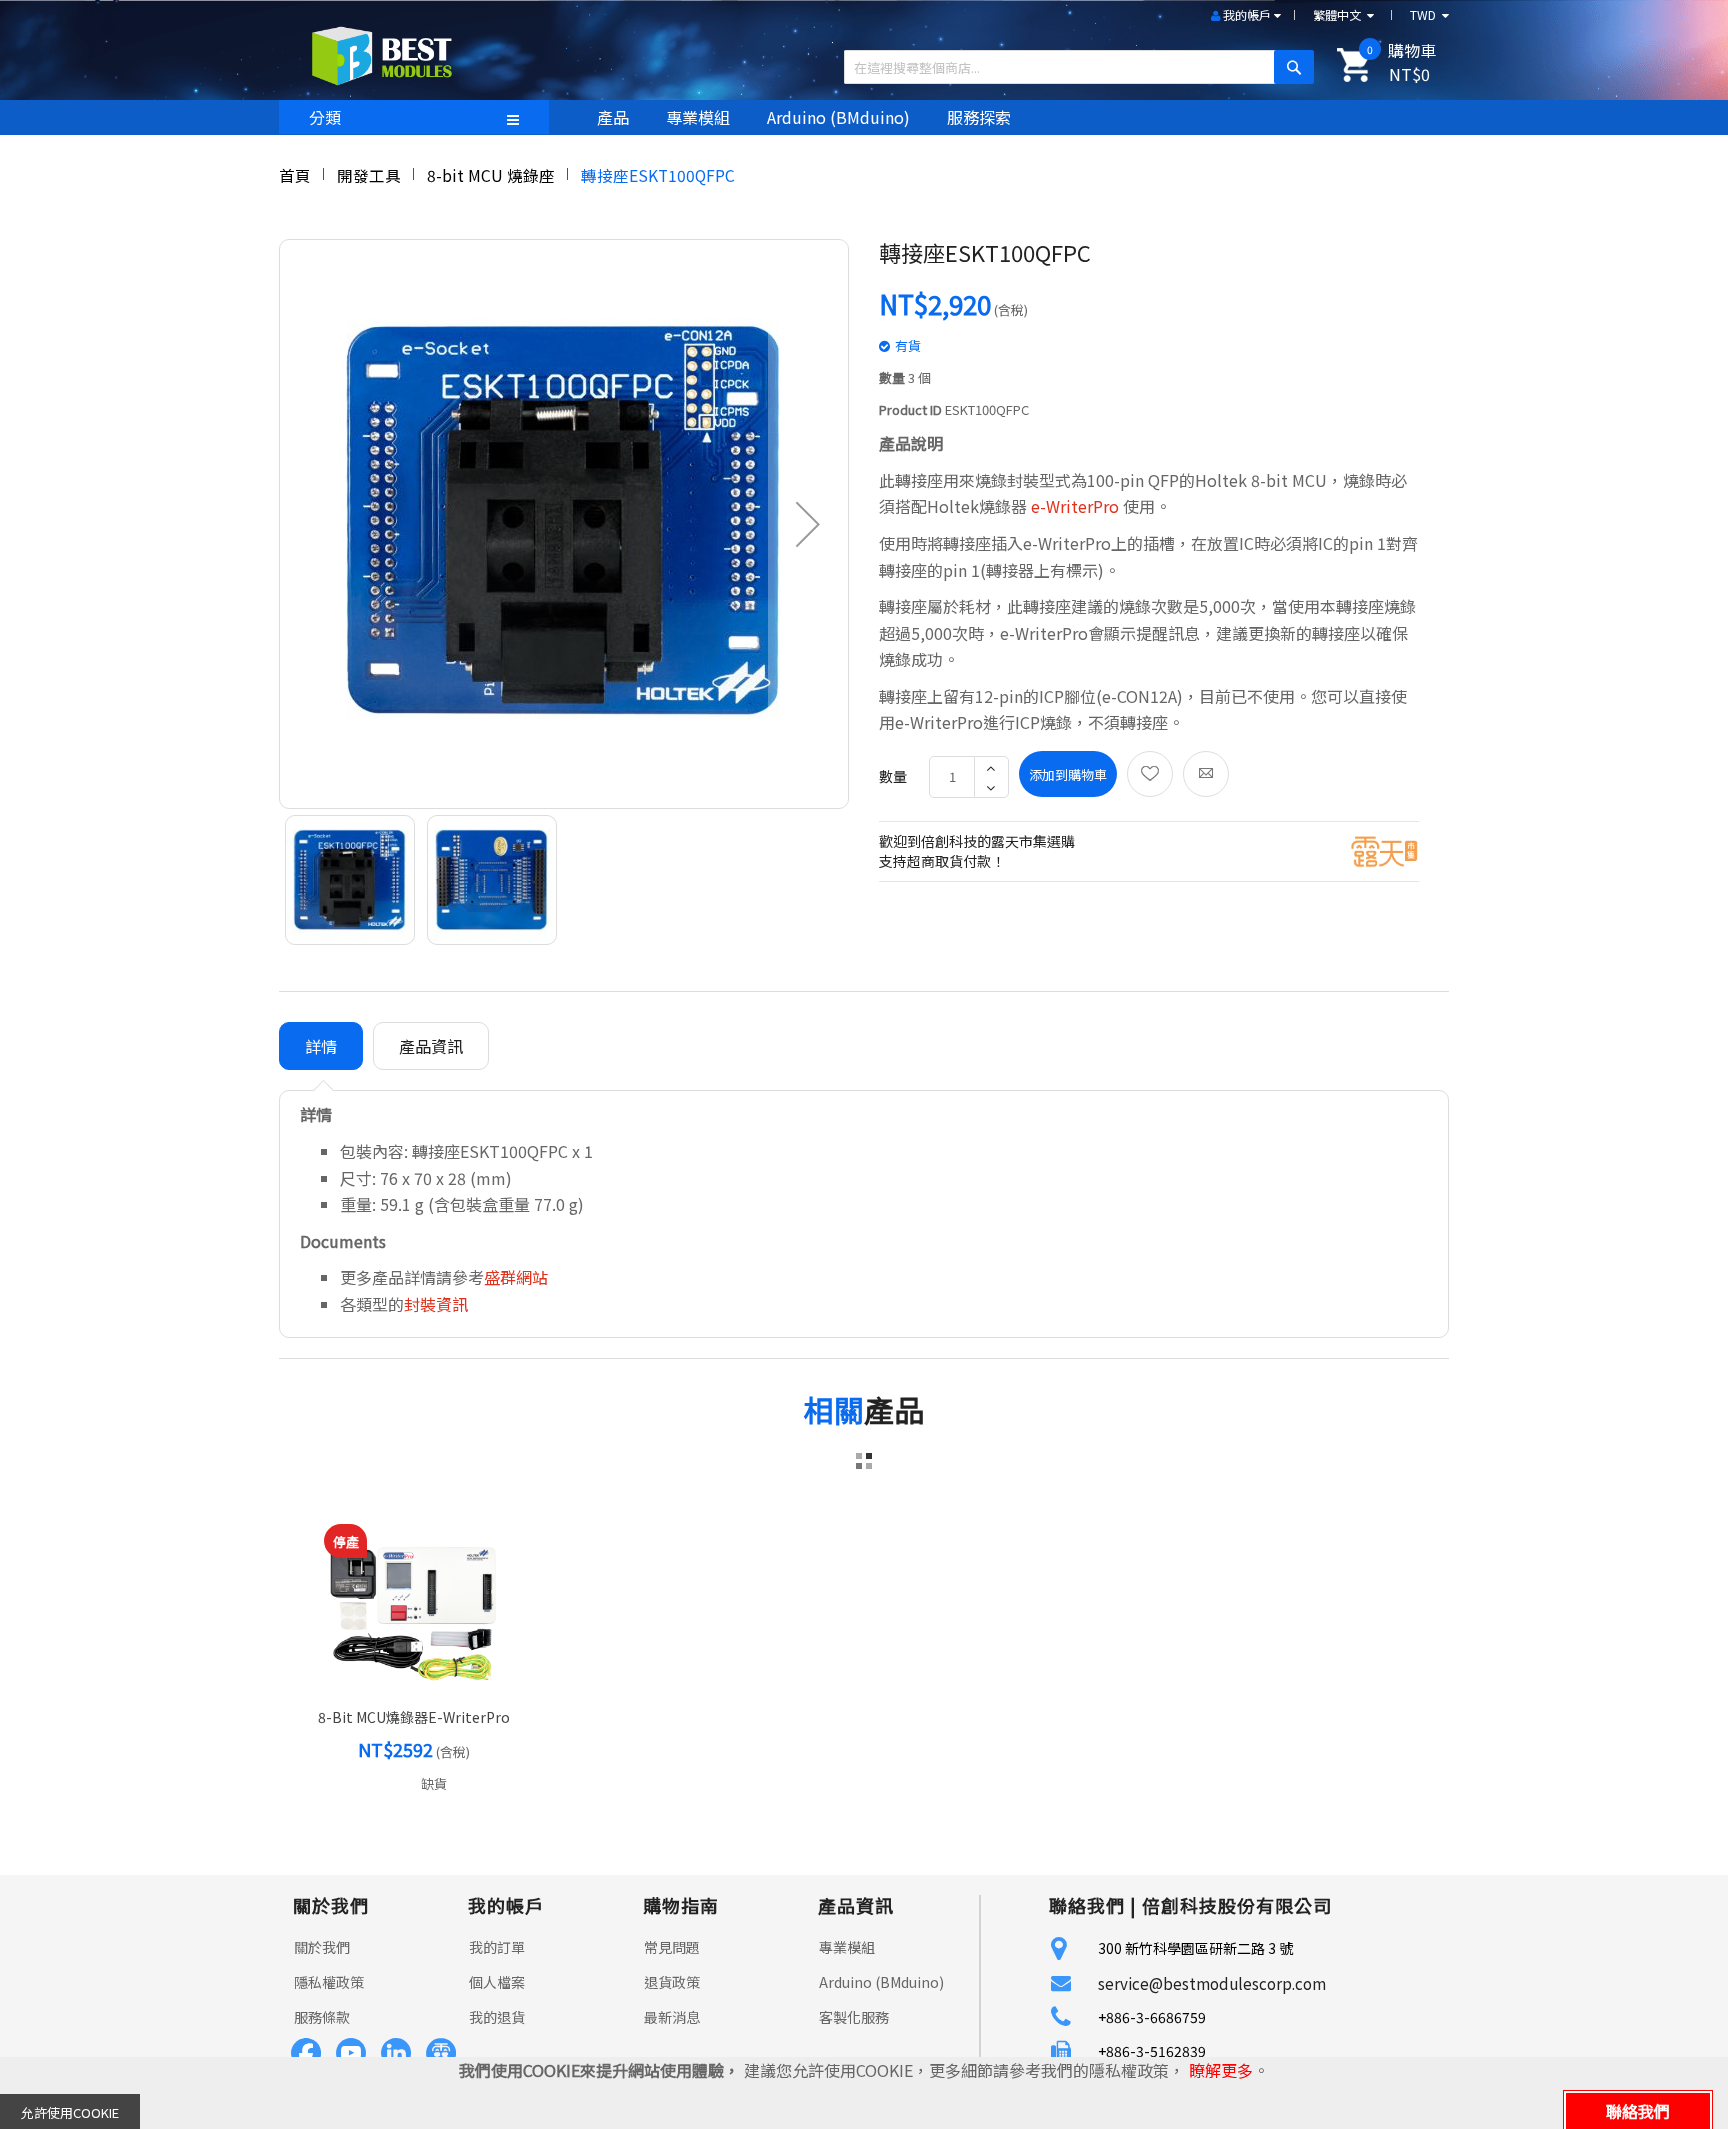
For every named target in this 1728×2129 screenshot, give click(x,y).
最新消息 (672, 2017)
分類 (325, 117)
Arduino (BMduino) (881, 1982)
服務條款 (322, 2017)
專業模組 (847, 1947)
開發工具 (369, 175)
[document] (864, 2093)
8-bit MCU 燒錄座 (491, 175)
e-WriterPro (1075, 506)
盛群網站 (516, 1277)
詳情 (321, 1046)
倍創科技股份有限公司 (1237, 1905)
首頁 (295, 175)
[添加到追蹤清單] (1150, 774)
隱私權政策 (329, 1982)
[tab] (321, 1046)
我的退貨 (497, 2017)
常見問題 (672, 1947)
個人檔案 (497, 1982)
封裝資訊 (436, 1304)
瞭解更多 (1221, 2070)
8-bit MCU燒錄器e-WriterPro (414, 1717)
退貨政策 (672, 1982)
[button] (808, 524)
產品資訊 (431, 1046)
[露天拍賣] (1384, 849)
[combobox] (1071, 67)
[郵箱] (1206, 774)
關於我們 (322, 1947)
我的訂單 (497, 1947)
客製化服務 (854, 2017)
